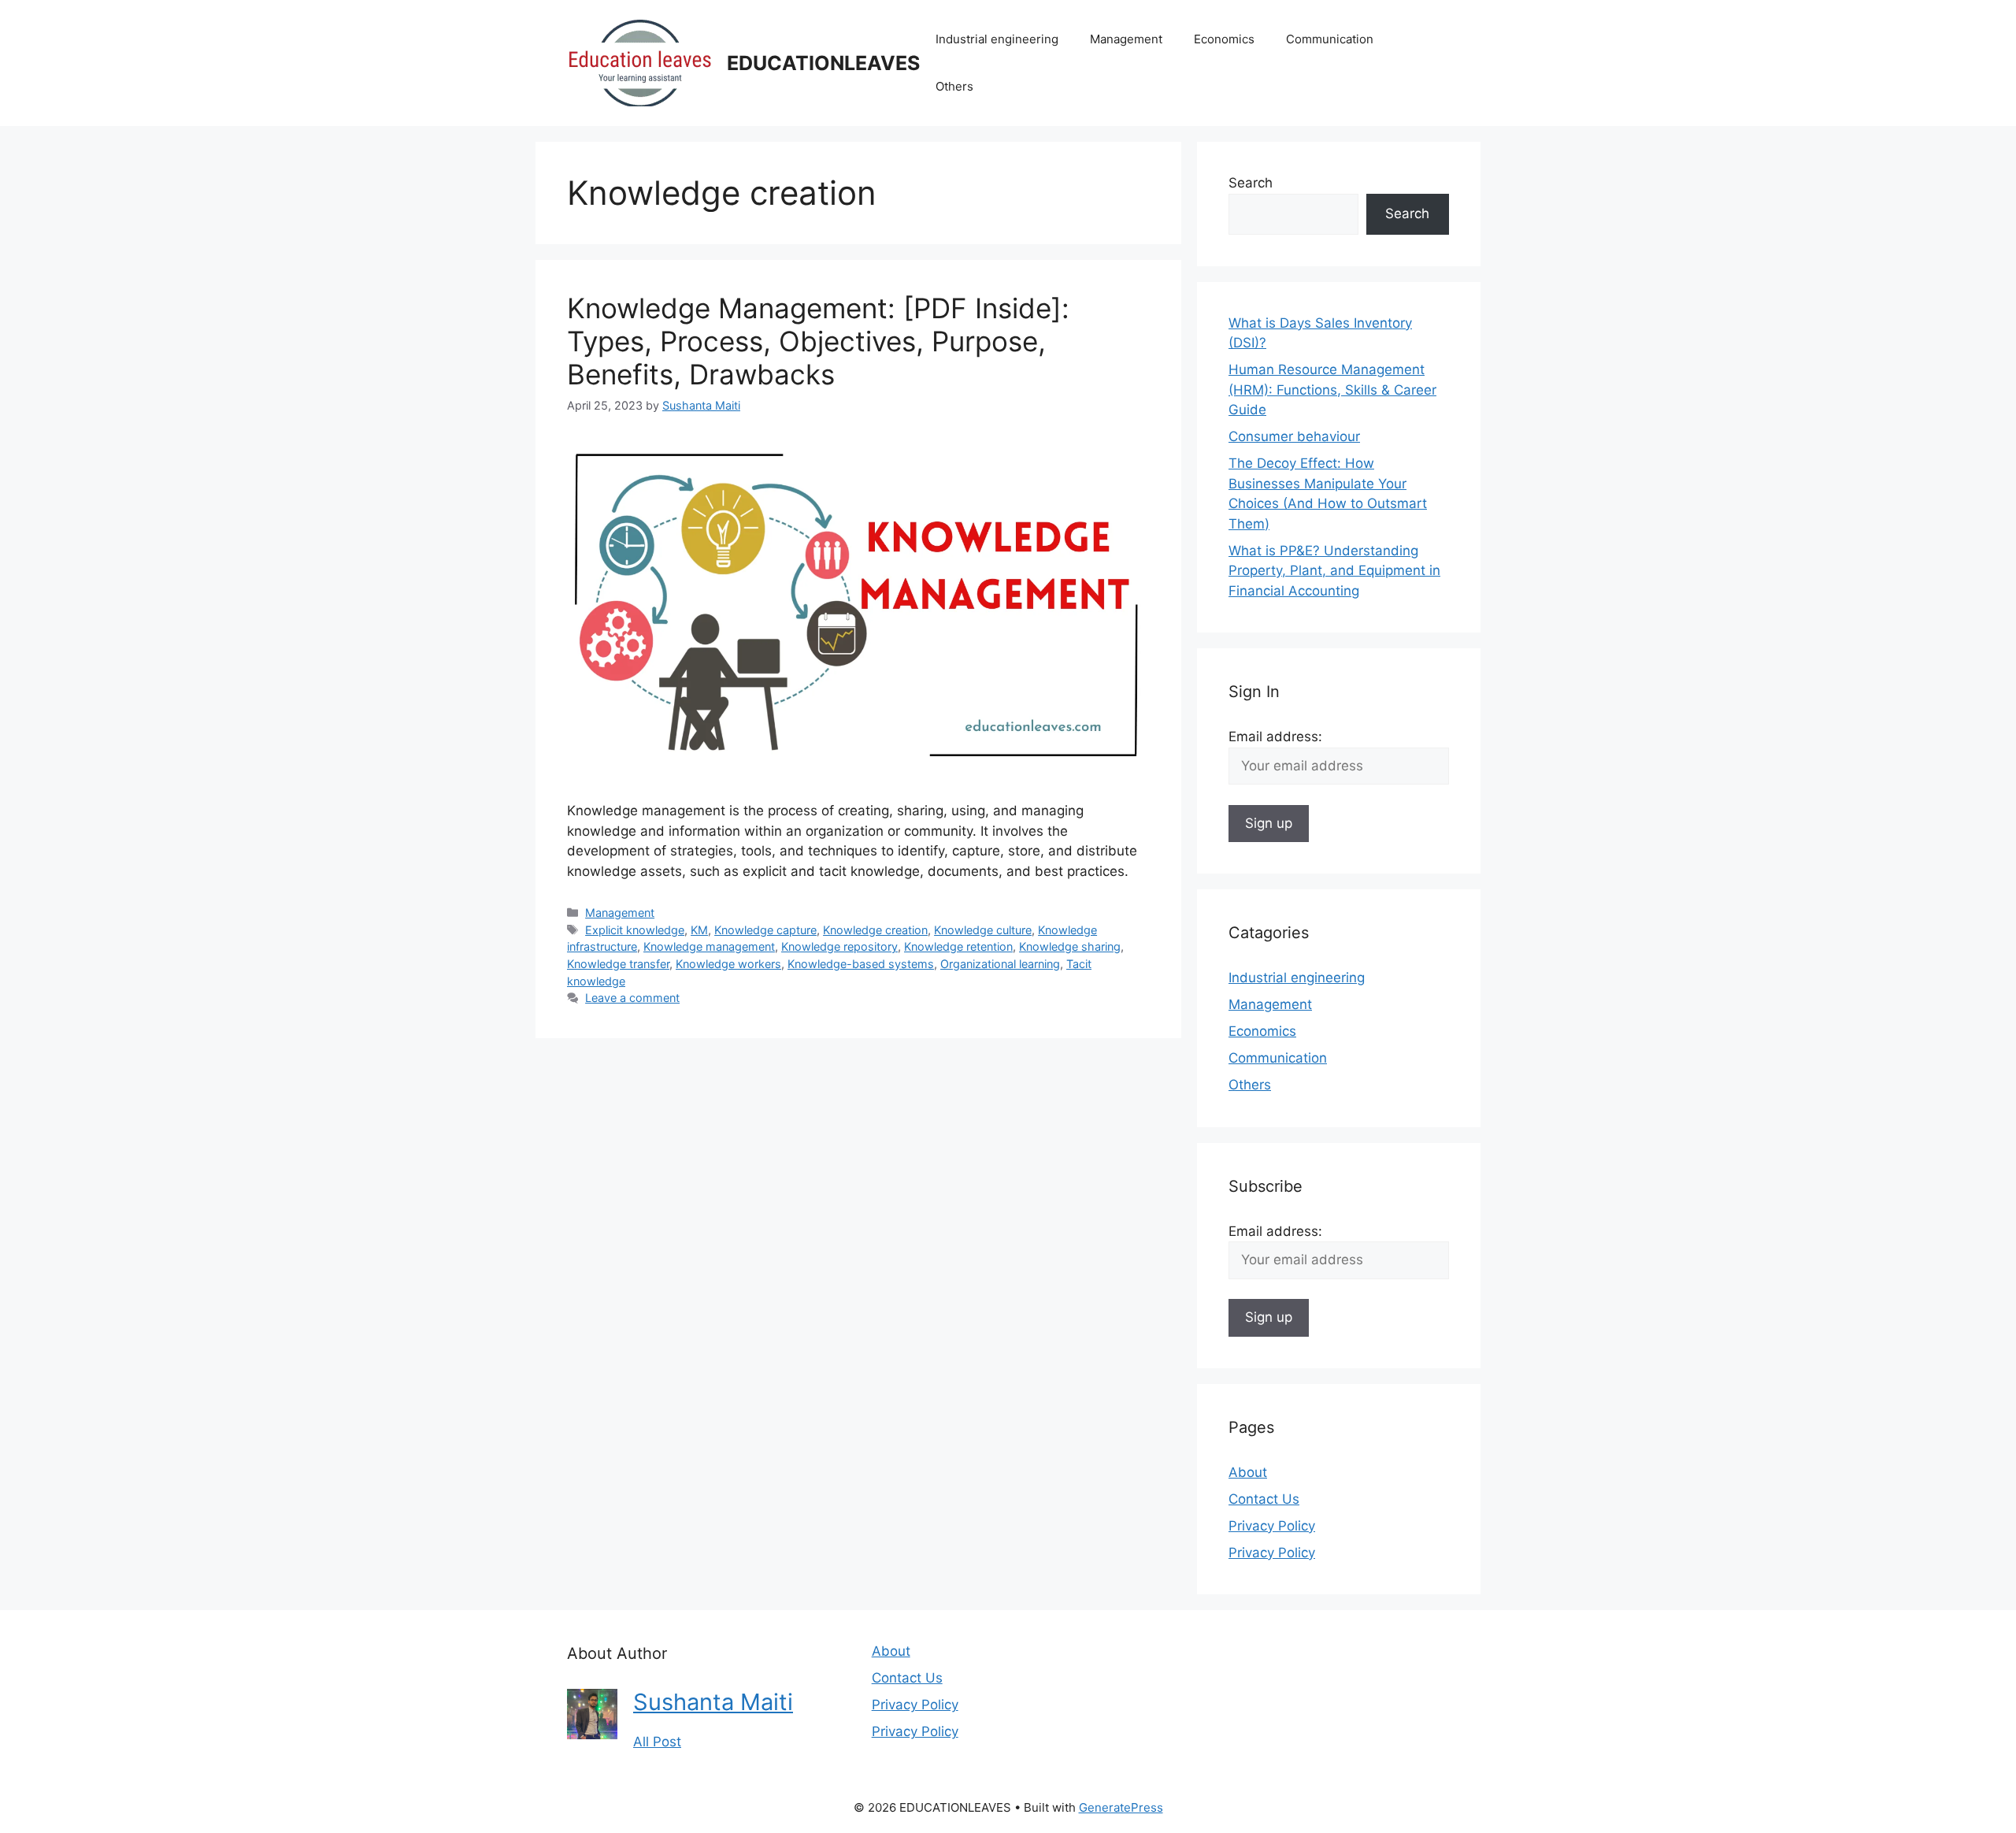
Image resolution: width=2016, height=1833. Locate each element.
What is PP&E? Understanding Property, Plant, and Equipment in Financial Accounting (1334, 571)
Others (954, 86)
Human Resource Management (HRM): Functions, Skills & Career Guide (1332, 390)
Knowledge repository (839, 946)
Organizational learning (1000, 964)
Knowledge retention (958, 946)
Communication (1330, 39)
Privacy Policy (1272, 1526)
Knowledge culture (983, 930)
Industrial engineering (997, 39)
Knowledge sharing (1070, 946)
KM (699, 930)
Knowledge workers (728, 964)
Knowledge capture (765, 930)
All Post (657, 1742)
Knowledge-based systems (861, 964)
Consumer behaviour (1294, 436)
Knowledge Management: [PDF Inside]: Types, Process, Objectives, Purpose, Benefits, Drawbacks (818, 341)
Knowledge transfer (618, 964)
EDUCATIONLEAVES (823, 63)
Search (1251, 183)
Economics (1224, 39)
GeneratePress (1121, 1807)
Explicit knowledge (635, 930)
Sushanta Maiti (713, 1702)
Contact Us (1264, 1499)
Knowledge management (709, 946)
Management (1126, 39)
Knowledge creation (875, 930)
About (1248, 1472)
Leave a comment (632, 998)
